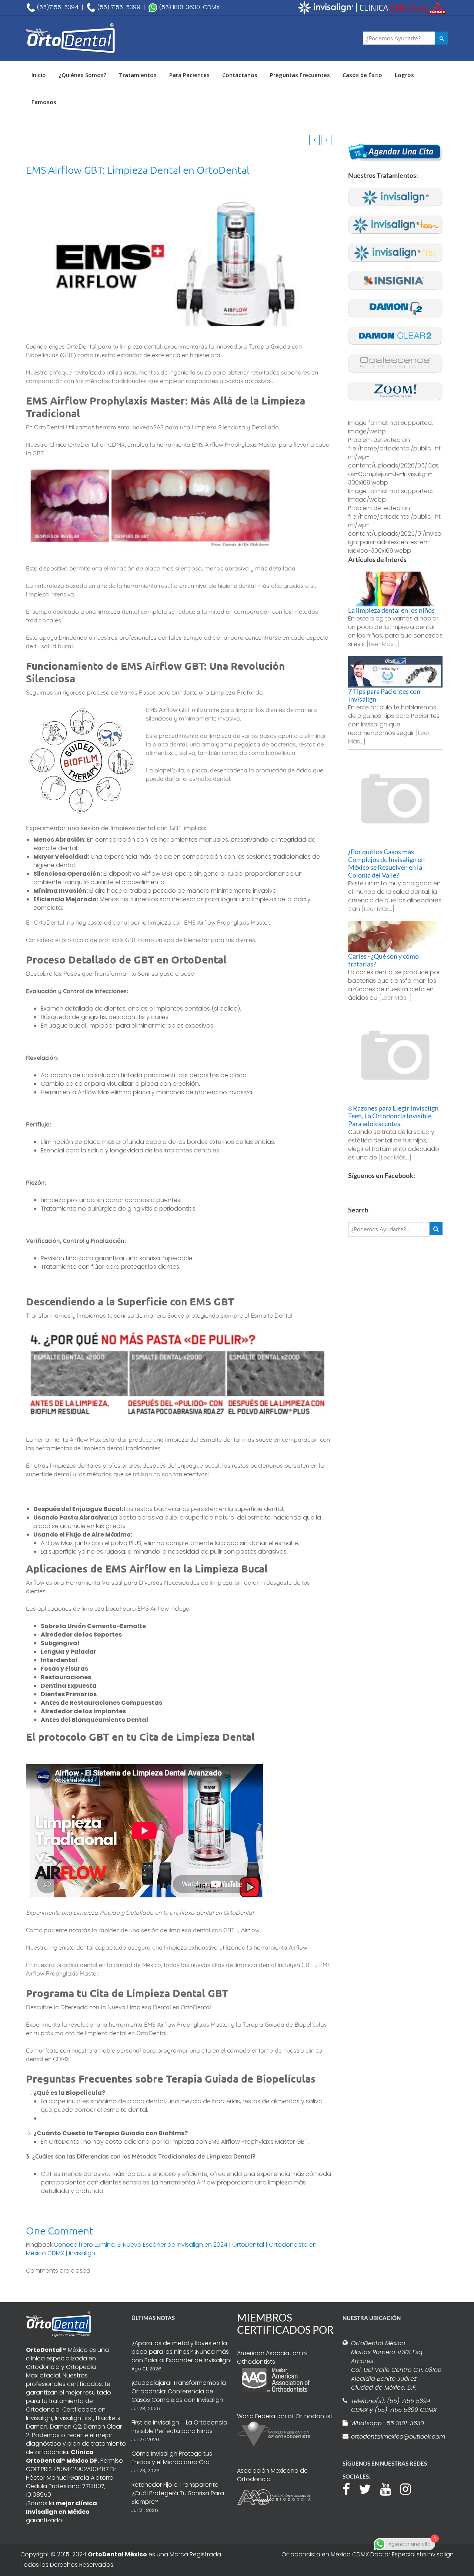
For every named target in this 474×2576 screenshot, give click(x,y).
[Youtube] (389, 2488)
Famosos (44, 102)
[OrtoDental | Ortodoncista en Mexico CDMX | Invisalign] (96, 38)
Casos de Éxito (362, 75)
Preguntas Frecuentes (300, 75)
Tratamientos (138, 75)
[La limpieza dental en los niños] (395, 589)
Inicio (39, 75)
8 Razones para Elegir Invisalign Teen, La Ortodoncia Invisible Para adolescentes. (393, 1116)
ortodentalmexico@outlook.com (397, 2437)
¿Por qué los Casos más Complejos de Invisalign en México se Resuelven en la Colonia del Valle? (386, 863)
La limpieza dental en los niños (391, 610)
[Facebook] (350, 2488)
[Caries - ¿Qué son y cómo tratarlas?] (395, 937)
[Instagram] (409, 2488)
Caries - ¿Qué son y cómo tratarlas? (383, 960)
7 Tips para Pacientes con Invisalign (384, 695)
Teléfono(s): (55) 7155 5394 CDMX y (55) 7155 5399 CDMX (394, 2405)
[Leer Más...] (383, 644)
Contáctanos (240, 75)
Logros (404, 75)
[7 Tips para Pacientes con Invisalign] (395, 672)
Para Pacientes (189, 75)
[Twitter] (369, 2488)
